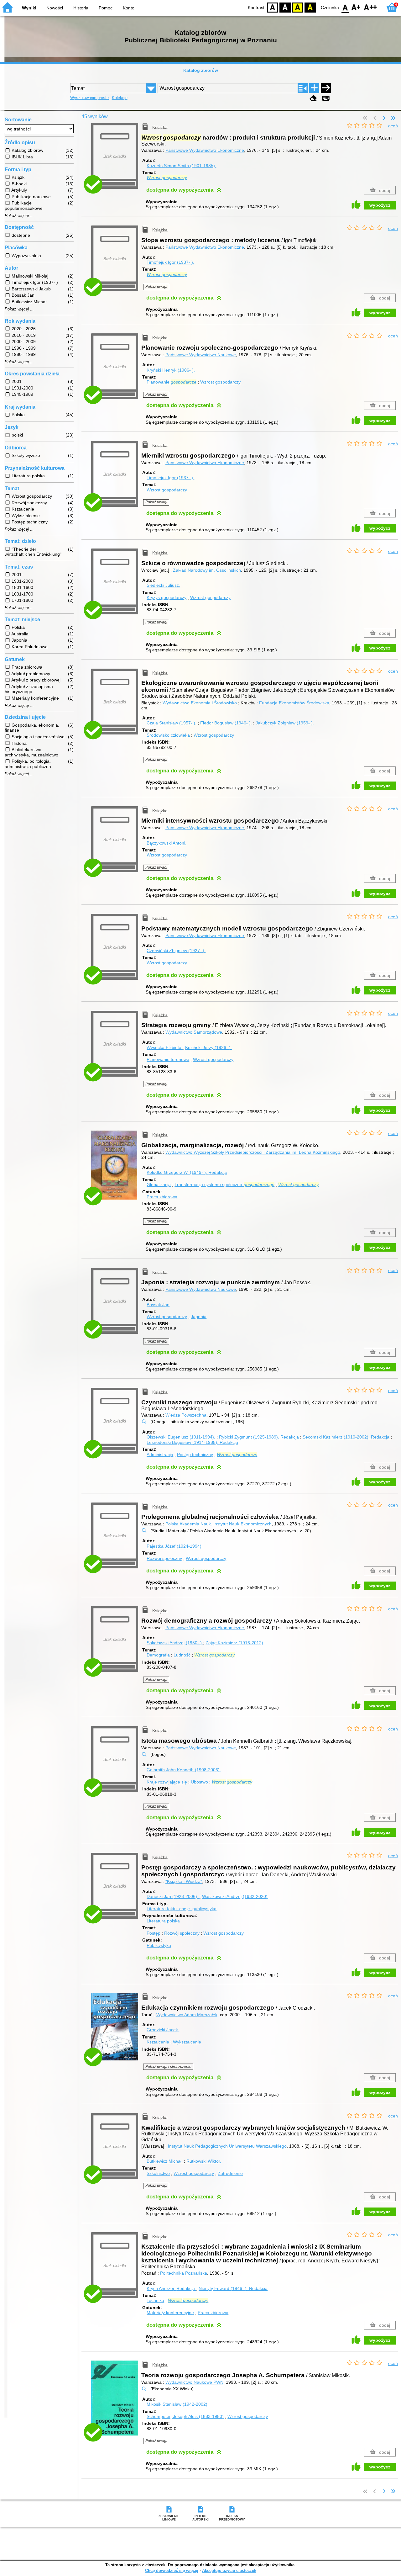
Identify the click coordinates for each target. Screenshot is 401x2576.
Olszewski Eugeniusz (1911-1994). (182, 1437)
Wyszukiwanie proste (89, 98)
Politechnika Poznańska (184, 2273)
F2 (370, 7)
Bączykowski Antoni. (167, 843)
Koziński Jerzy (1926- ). (208, 1047)
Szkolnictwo (158, 2173)
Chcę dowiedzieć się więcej (172, 2571)
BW (285, 7)
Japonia (199, 1317)
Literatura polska (163, 1921)
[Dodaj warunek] (314, 88)
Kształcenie (158, 2042)
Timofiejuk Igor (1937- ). (170, 262)
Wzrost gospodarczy (220, 382)
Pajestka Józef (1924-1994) (174, 1546)
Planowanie (172, 382)
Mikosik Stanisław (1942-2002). (178, 2404)
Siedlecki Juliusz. (163, 585)
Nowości (55, 8)
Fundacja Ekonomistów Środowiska (294, 703)
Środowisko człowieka (168, 735)
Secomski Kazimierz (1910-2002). (346, 1437)
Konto (129, 8)
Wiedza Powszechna (186, 1415)
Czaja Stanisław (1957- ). (172, 723)
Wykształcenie (187, 2042)
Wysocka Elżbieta (165, 1047)
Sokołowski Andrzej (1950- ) (175, 1643)
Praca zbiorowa (162, 1197)
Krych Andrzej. (171, 2288)
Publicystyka (159, 1945)
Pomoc (106, 8)
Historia (81, 8)
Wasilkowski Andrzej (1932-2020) (235, 1896)
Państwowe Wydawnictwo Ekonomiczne (205, 150)
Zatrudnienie (230, 2173)
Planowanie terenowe (168, 1059)
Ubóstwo (199, 1782)
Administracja (160, 1455)
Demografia (158, 1655)
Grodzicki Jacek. (163, 2030)
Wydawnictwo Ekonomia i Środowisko (200, 703)
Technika (155, 2300)
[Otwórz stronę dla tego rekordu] (116, 1170)
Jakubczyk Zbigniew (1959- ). (285, 723)
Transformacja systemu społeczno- (224, 1185)
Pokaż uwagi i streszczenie (168, 2067)
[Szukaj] (326, 88)
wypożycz (380, 205)
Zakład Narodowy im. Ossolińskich (207, 570)
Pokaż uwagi (156, 287)
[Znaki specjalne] (326, 98)
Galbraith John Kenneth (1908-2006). (184, 1770)
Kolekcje (120, 98)
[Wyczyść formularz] (313, 98)
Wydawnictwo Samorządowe (194, 1032)
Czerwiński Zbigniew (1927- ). (176, 951)
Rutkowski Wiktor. (204, 2161)
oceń (393, 126)
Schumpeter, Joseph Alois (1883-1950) (185, 2416)
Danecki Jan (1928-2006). (173, 1896)
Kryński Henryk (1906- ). (171, 370)
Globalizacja (159, 1185)
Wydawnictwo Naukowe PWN (194, 2382)
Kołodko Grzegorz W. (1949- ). (187, 1172)
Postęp (154, 1933)
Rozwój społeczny (164, 1558)
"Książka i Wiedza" (184, 1881)
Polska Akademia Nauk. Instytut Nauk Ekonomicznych (219, 1524)
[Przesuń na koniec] (393, 118)
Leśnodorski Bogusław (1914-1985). (192, 1442)
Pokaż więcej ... (19, 216)
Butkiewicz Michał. (165, 2161)
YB (298, 7)
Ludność (182, 1655)
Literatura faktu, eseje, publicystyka (182, 1909)
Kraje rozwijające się (167, 1782)
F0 (345, 7)
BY (310, 7)
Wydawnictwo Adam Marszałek (187, 2015)
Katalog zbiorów (201, 70)
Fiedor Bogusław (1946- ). (227, 723)
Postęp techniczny (195, 1455)
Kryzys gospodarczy (167, 597)
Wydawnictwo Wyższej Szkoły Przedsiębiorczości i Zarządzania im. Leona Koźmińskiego (253, 1152)
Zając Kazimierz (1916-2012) (234, 1643)
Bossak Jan (158, 1305)
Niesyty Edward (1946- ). (233, 2288)
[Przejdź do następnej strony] (384, 118)
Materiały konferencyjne (170, 2313)
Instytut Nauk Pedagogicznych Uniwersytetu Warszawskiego (227, 2146)
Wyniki (29, 8)
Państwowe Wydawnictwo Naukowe (201, 355)
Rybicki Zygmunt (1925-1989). (259, 1437)
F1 (356, 7)
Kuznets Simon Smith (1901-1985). (181, 166)
